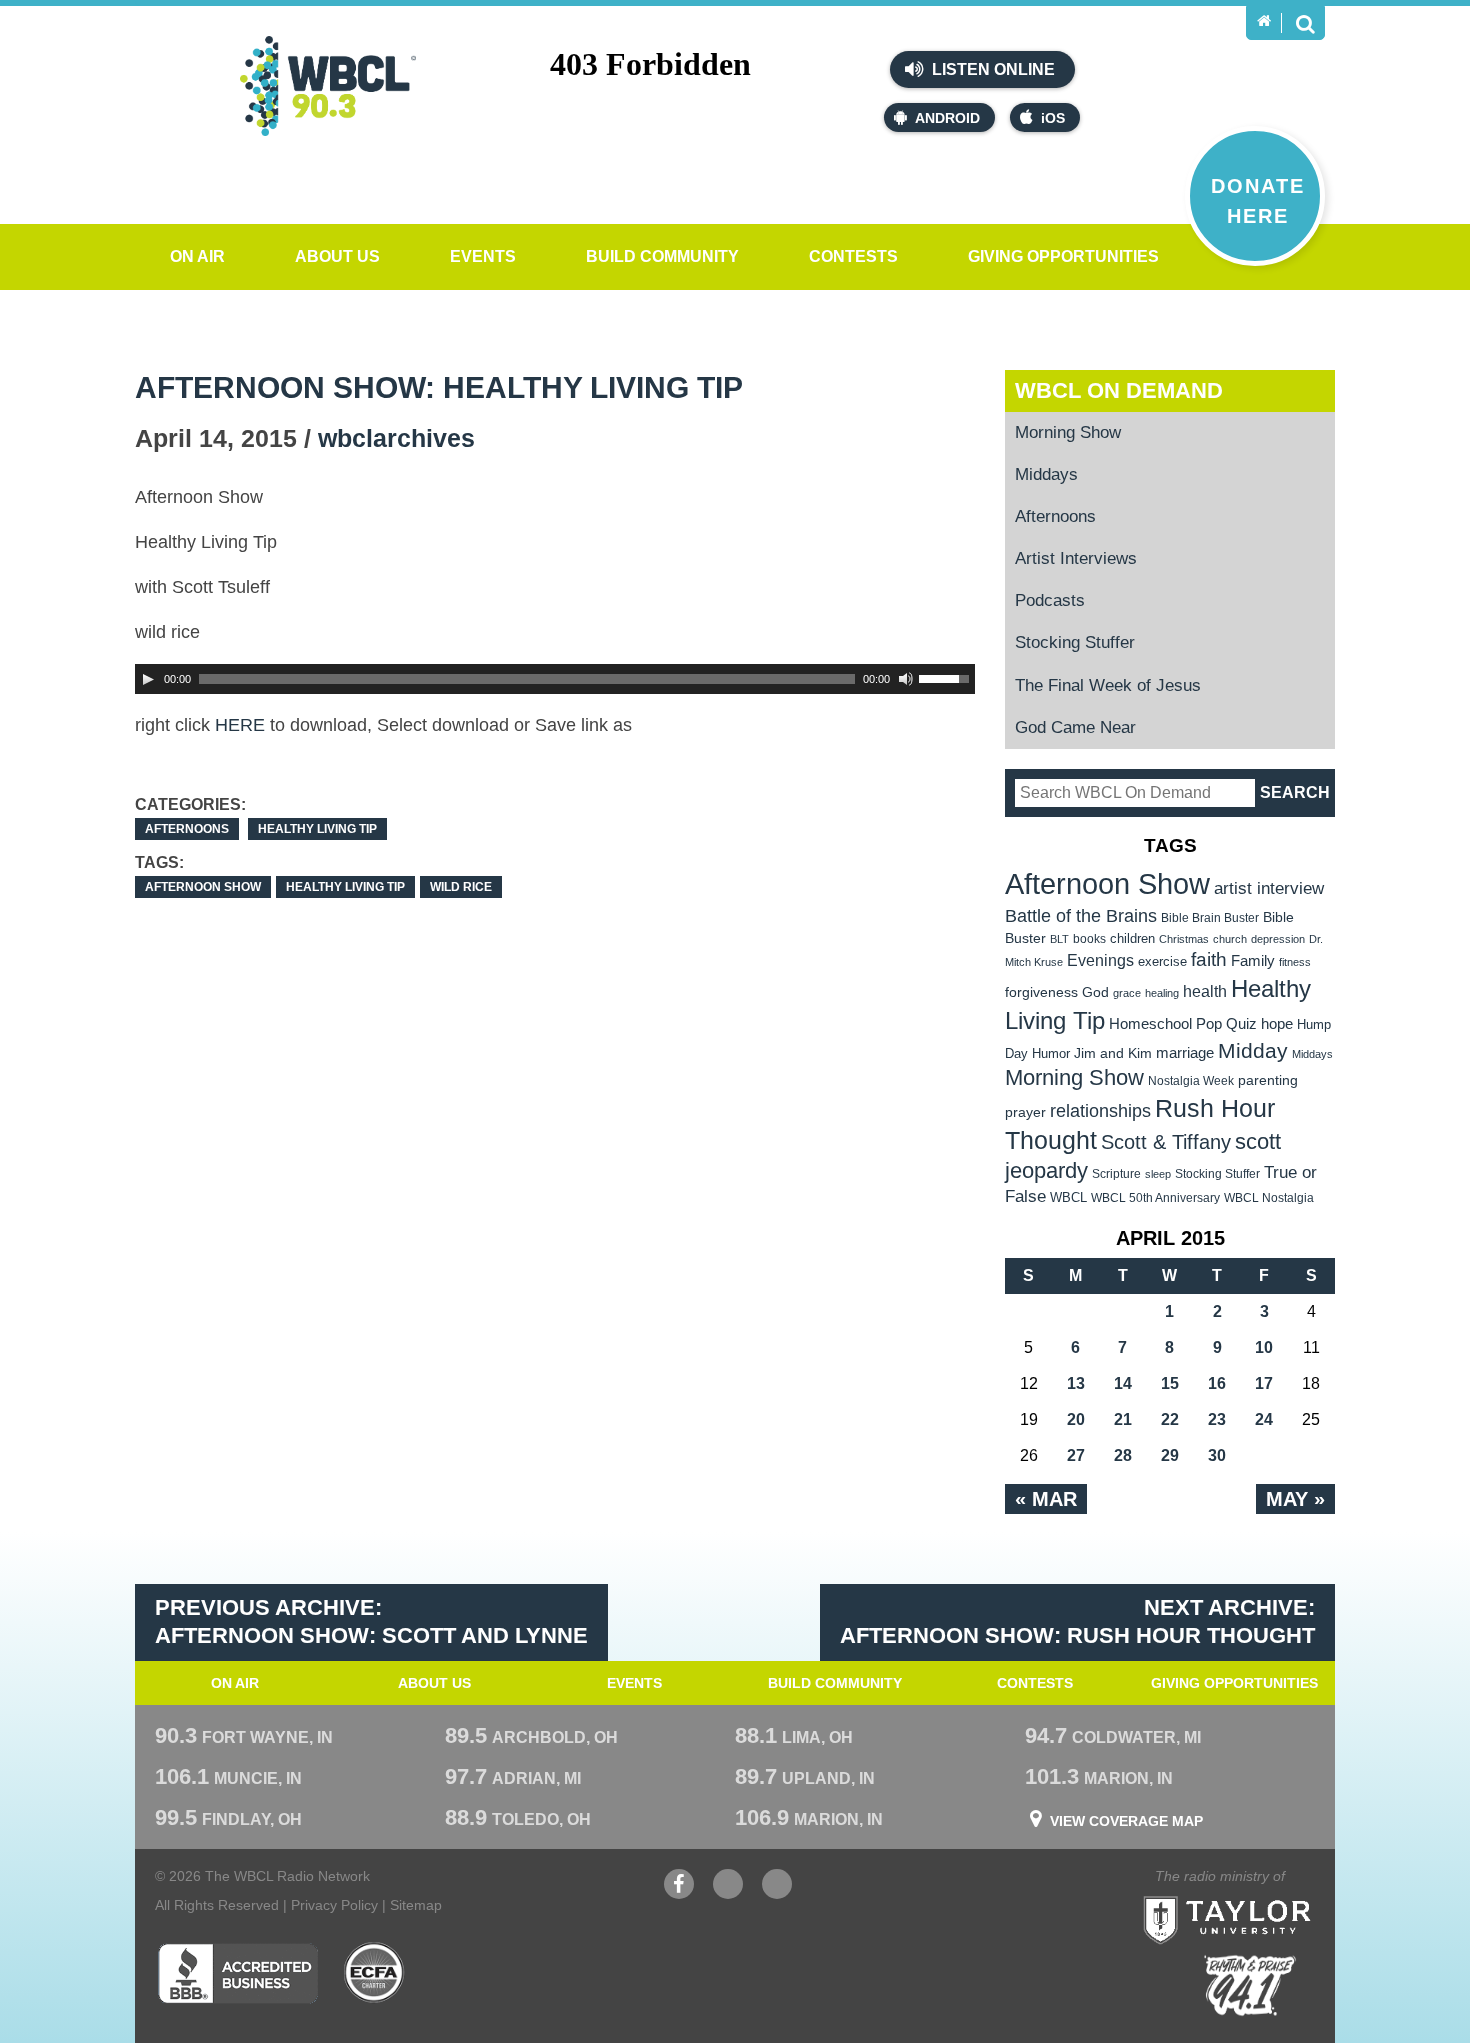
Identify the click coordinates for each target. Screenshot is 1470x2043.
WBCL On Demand (1119, 390)
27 (1076, 1455)
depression (1278, 939)
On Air (197, 256)
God (1095, 992)
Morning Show (1068, 432)
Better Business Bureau (237, 1973)
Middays (1046, 474)
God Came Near (1075, 727)
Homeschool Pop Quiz (1183, 1024)
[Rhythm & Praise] (1250, 1985)
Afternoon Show (203, 887)
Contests (853, 256)
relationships (1100, 1110)
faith (1209, 959)
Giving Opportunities (1063, 256)
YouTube (728, 1894)
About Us (337, 256)
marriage (1185, 1053)
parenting (1268, 1080)
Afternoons (187, 829)
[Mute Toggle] (906, 679)
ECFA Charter (375, 1973)
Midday (1253, 1050)
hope (1277, 1024)
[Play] (148, 679)
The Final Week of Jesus (1108, 685)
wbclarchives (396, 438)
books (1089, 938)
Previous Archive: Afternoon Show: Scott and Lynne (371, 1622)
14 (1123, 1383)
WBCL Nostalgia (1269, 1198)
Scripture (1116, 1173)
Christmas (1184, 939)
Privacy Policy (334, 1905)
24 (1264, 1419)
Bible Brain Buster (1210, 918)
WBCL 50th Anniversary (1155, 1198)
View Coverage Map (1126, 1821)
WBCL (1068, 1197)
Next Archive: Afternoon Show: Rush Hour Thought (1077, 1622)
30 (1217, 1455)
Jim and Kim (1113, 1053)
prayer (1025, 1112)
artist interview (1269, 888)
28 (1123, 1455)
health (1205, 991)
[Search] (1305, 23)
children (1132, 938)
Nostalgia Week (1191, 1081)
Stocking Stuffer (1075, 642)
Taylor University (1263, 1895)
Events (483, 256)
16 (1217, 1383)
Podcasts (1050, 600)
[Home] (1264, 21)
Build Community (662, 256)
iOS (1053, 118)
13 (1076, 1383)
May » (1295, 1499)
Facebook (679, 1894)
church (1230, 939)
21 (1123, 1419)
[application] (555, 679)
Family (1253, 960)
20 (1076, 1419)
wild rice (461, 887)
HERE (240, 725)
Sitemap (416, 1905)
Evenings (1100, 960)
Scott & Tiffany (1166, 1142)
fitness (1295, 962)
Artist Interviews (1076, 558)
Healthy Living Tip (317, 829)
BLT (1059, 939)
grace (1127, 993)
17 (1264, 1383)
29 (1170, 1455)
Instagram (777, 1894)
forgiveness (1041, 992)
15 (1170, 1383)
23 (1217, 1419)
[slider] (947, 677)
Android (947, 118)
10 (1264, 1347)
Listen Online (991, 69)
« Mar (1046, 1499)
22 (1170, 1419)
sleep (1158, 1174)
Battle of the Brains (1081, 915)
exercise (1162, 961)
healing (1162, 993)
